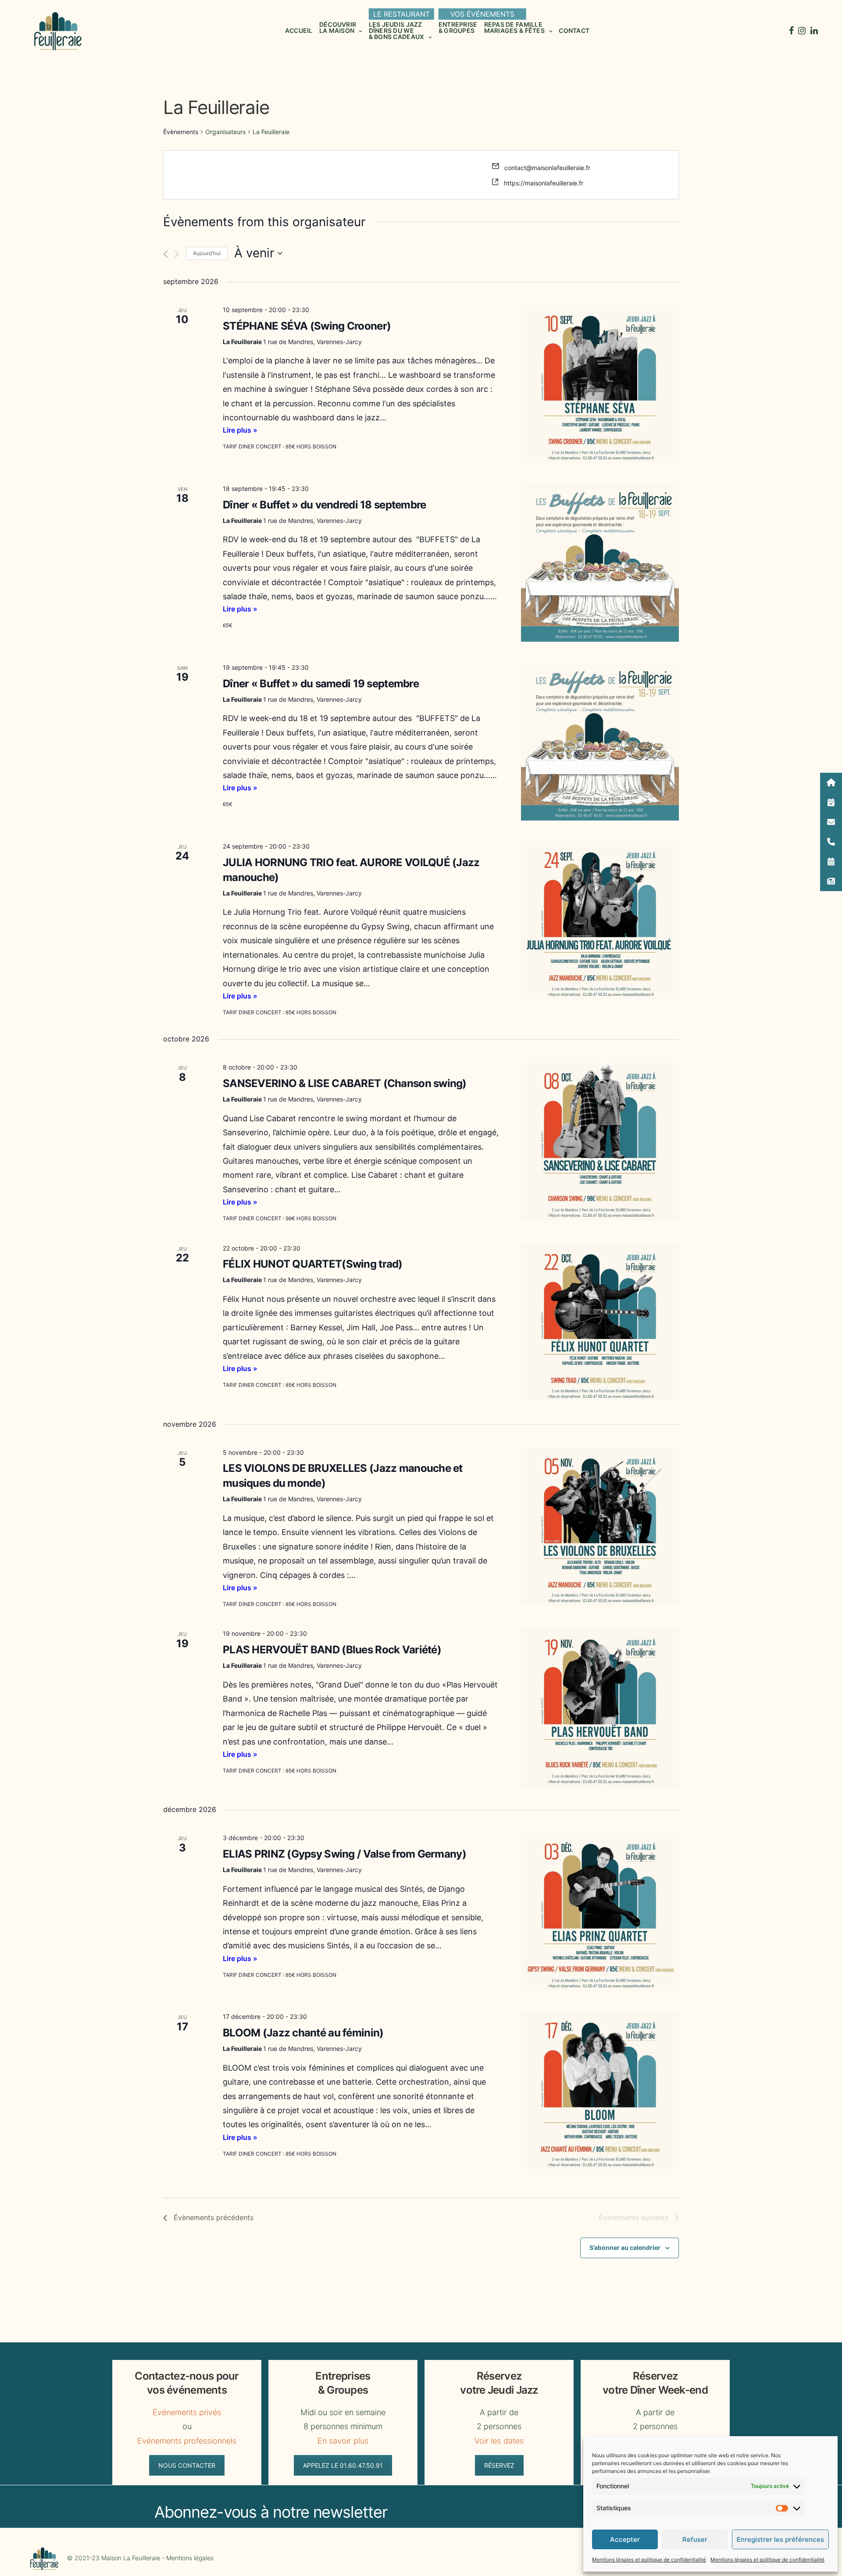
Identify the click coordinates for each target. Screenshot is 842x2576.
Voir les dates (499, 2441)
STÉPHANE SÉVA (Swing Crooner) (307, 326)
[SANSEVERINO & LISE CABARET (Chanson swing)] (600, 1141)
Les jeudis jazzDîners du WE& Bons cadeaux (397, 30)
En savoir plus (343, 2441)
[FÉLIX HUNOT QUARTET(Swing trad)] (600, 1322)
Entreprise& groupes (458, 27)
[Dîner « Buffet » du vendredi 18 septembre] (600, 563)
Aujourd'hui (207, 253)
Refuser (695, 2539)
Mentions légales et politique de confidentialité (649, 2560)
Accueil (299, 30)
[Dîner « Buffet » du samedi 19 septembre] (600, 742)
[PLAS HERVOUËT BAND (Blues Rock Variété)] (600, 1708)
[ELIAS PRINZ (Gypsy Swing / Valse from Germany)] (600, 1912)
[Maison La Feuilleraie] (57, 31)
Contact (574, 30)
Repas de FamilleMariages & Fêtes (514, 27)
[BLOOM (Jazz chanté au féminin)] (600, 2091)
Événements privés (187, 2412)
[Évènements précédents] (166, 254)
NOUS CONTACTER (187, 2465)
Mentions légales (190, 2558)
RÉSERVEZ (499, 2465)
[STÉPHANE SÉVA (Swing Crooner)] (600, 384)
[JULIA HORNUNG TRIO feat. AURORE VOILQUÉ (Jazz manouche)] (600, 920)
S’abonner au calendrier (625, 2247)
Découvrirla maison (338, 27)
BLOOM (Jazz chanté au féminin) (303, 2033)
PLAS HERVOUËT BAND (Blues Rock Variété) (332, 1650)
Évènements (181, 132)
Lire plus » (240, 430)
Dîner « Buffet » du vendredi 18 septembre (324, 505)
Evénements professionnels (187, 2441)
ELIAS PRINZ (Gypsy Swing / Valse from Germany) (344, 1854)
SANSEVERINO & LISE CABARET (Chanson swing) (345, 1083)
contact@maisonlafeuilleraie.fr (547, 168)
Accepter (625, 2539)
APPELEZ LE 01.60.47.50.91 (343, 2465)
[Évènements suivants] (177, 254)
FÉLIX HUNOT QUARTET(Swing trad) (313, 1264)
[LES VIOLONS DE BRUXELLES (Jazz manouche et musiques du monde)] (600, 1527)
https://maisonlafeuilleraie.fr (544, 183)
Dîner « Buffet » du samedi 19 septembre (321, 684)
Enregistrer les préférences (780, 2539)
